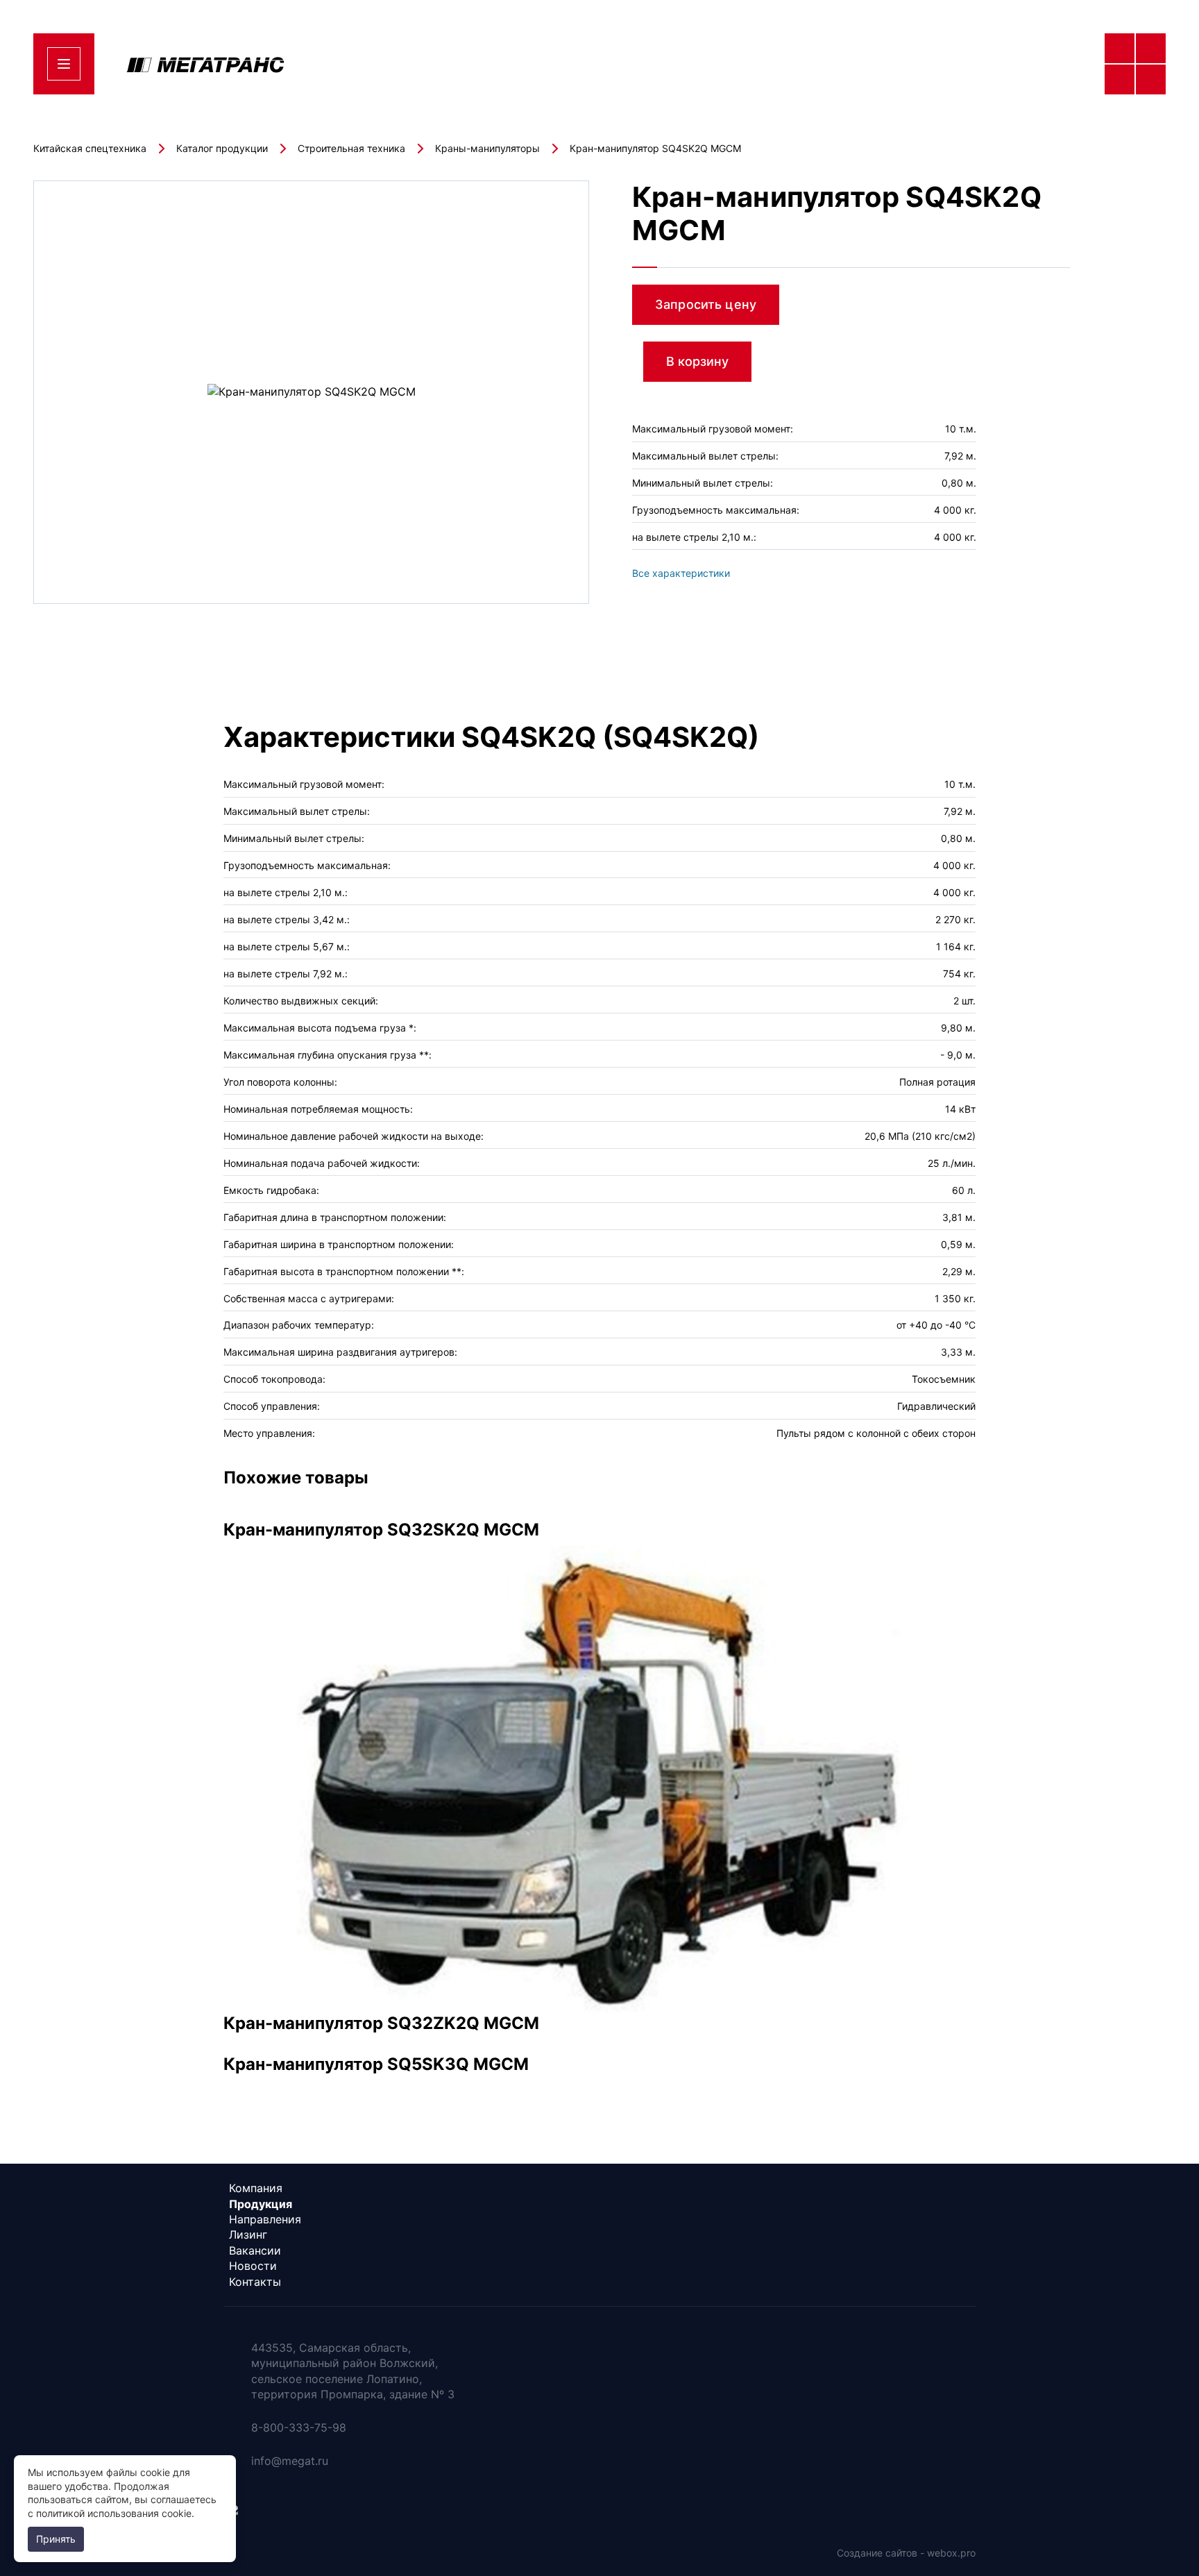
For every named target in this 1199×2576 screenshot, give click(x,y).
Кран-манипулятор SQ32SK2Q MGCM (381, 1530)
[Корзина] (1135, 142)
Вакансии (255, 2250)
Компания (256, 2188)
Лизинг (248, 2234)
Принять (56, 2539)
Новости (253, 2266)
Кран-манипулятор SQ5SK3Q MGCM (376, 2064)
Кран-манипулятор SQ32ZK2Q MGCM (381, 2023)
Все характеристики (681, 573)
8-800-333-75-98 (951, 64)
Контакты (255, 2282)
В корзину (697, 361)
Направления (265, 2219)
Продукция (261, 2204)
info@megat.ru (290, 2461)
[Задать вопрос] (1135, 205)
